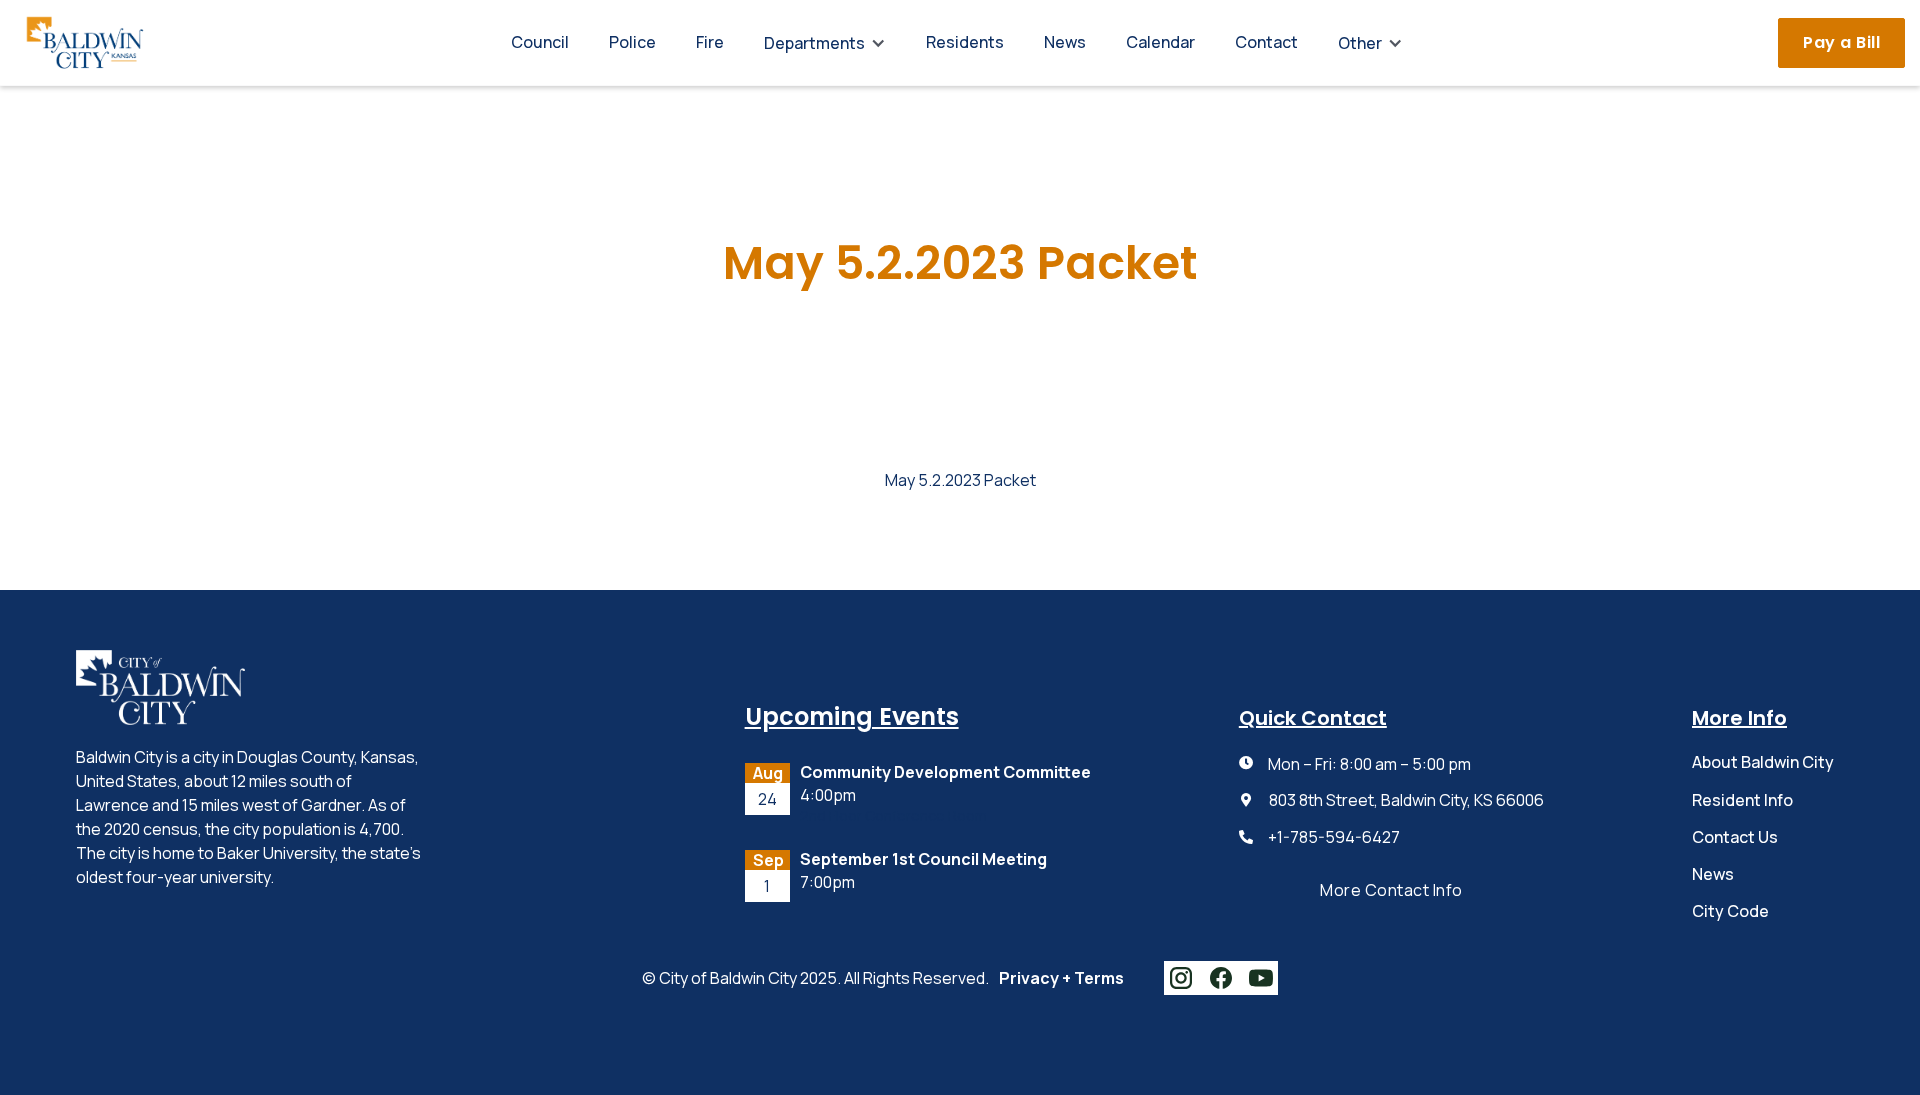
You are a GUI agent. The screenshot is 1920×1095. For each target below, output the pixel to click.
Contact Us (1735, 837)
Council (540, 42)
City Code (1730, 911)
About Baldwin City (1763, 762)
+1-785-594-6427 (1334, 837)
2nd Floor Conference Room (893, 816)
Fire (710, 42)
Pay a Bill (1841, 42)
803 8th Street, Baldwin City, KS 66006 (1406, 800)
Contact (1266, 42)
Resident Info (1742, 800)
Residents (965, 42)
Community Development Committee (945, 772)
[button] (825, 43)
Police (632, 42)
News (1065, 42)
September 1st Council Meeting (923, 859)
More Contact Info (1391, 890)
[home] (85, 42)
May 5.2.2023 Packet (960, 480)
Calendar (1160, 42)
